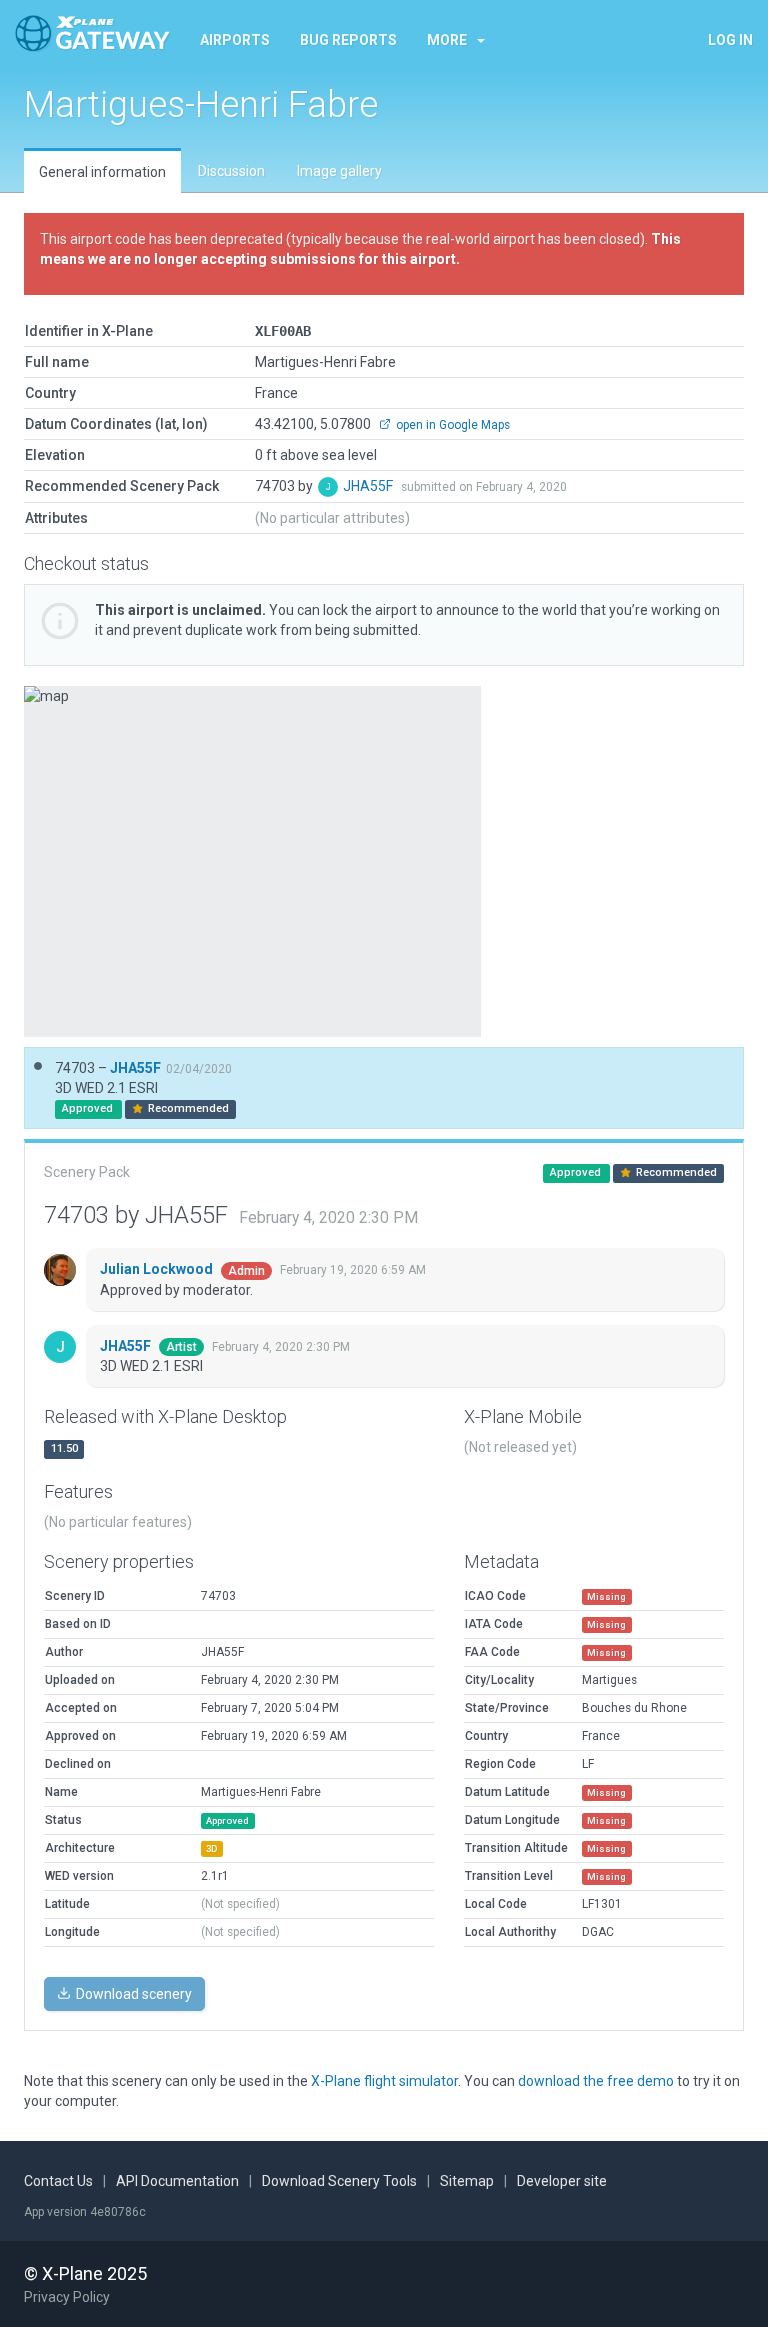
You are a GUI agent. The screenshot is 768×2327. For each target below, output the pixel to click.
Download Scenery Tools (339, 2181)
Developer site (562, 2181)
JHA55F (369, 486)
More (447, 40)
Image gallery (339, 171)
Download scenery (132, 1994)
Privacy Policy (67, 2297)
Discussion (231, 171)
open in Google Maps (451, 425)
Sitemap (467, 2181)
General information (102, 172)
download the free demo (596, 2081)
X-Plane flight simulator (384, 2081)
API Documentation (177, 2181)
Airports (235, 40)
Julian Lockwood (158, 1269)
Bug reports (348, 40)
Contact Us (58, 2181)
